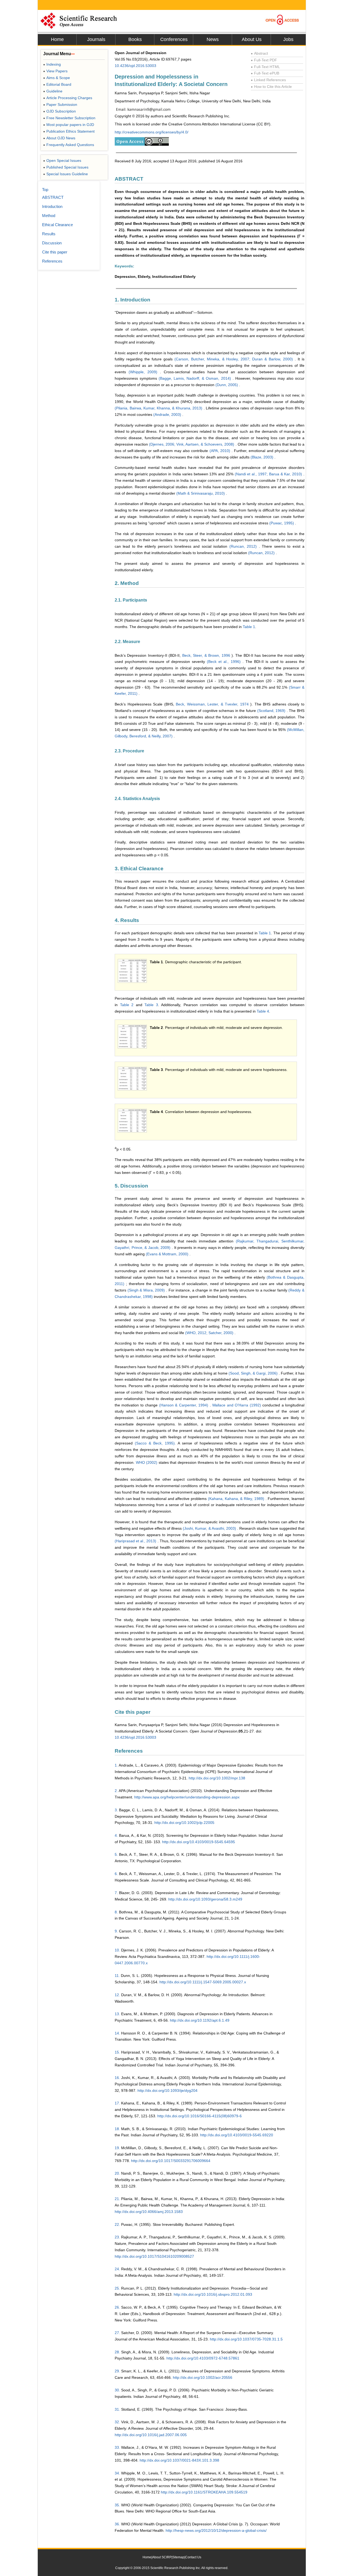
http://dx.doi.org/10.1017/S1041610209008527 (154, 2256)
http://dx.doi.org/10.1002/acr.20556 (203, 2377)
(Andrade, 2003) (168, 415)
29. (117, 2371)
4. (116, 1835)
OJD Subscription (59, 111)
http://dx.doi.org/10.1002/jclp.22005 (184, 1823)
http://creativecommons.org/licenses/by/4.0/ (152, 132)
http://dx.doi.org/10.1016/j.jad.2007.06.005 (151, 2435)
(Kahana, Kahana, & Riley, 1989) (237, 1499)
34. (117, 2473)
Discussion (52, 243)
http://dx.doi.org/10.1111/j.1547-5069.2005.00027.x (203, 1982)
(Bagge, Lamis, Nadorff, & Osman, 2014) (195, 378)
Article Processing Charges (68, 98)
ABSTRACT (53, 197)
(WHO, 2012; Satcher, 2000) (210, 1333)
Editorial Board (57, 84)
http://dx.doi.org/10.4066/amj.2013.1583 (149, 2212)
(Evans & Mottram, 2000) (168, 1254)
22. (117, 2224)
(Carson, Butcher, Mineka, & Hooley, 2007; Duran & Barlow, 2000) (235, 359)
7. (116, 1893)
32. (117, 2422)
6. (116, 1874)
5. (116, 1854)
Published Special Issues (66, 167)
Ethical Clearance (57, 225)
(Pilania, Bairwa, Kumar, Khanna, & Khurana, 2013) (159, 408)
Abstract (259, 53)
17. (117, 2103)
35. (117, 2505)
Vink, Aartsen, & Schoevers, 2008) (206, 444)
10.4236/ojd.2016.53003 (135, 66)
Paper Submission (60, 104)
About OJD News (59, 138)
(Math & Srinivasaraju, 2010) (201, 493)
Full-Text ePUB (265, 73)
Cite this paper (55, 252)
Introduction (52, 206)
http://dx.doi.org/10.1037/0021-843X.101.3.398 (179, 2460)
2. (116, 1791)
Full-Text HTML (265, 67)
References (52, 261)
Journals (96, 39)
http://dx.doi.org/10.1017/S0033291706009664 (171, 2161)
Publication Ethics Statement (69, 131)
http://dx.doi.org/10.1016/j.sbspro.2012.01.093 (213, 2294)
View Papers (55, 71)
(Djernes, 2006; (163, 444)
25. (117, 2288)
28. (117, 2352)
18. (117, 2129)
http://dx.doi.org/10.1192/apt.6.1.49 (200, 2020)
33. (117, 2447)
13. (117, 2014)
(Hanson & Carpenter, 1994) (184, 1405)
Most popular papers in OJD (69, 125)
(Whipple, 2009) (144, 372)
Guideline (53, 91)
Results (49, 234)
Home (57, 39)
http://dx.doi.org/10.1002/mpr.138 (217, 1778)
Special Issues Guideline (66, 174)
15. (117, 2052)
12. (117, 1995)
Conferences (174, 39)
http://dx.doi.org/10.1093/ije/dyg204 (167, 2090)
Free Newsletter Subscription (69, 118)
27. (117, 2333)
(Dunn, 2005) (227, 385)
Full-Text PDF (264, 60)
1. (116, 1765)
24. (117, 2269)
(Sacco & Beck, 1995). (156, 1443)
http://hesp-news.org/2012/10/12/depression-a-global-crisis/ (216, 2530)
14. (117, 2033)
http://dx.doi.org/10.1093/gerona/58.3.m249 (205, 1899)
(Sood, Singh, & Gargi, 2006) (254, 1373)
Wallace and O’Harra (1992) (237, 1405)
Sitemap (178, 2557)
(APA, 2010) (221, 451)
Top (45, 190)
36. (117, 2524)
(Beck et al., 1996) (225, 662)
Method (49, 216)
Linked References (268, 80)
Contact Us (193, 2557)
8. (116, 1912)
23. (117, 2237)
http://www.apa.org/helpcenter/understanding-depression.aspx (187, 1797)
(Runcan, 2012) (244, 546)
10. (117, 1950)
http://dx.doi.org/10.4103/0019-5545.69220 (237, 2135)
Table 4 (263, 1011)
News (213, 39)
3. (116, 1810)
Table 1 (249, 627)
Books (135, 39)
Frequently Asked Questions (69, 145)
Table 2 (127, 1005)
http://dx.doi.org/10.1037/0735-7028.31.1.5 (246, 2339)
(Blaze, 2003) (262, 457)
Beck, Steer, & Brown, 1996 (207, 655)
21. (117, 2199)
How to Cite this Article (271, 87)
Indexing (52, 64)
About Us (252, 39)
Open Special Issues (62, 160)
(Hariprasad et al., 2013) (136, 1541)
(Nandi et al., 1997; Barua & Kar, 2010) (269, 474)
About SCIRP (162, 2557)
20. (117, 2173)
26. (117, 2307)
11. (117, 1976)
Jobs (288, 39)
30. (117, 2390)
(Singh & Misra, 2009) (147, 1290)
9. (116, 1931)
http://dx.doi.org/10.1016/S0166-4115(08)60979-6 (200, 2116)
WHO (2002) (147, 1462)
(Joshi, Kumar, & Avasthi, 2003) (210, 1528)
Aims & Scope (57, 78)
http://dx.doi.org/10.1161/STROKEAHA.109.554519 (204, 2492)
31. (117, 2409)
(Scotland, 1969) (272, 711)
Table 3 (151, 1005)
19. (117, 2148)
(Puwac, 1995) (282, 523)
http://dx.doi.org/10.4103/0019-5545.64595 (199, 1842)
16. (117, 2078)
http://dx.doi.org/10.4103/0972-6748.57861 (203, 2358)
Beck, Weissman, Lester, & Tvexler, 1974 (213, 704)
